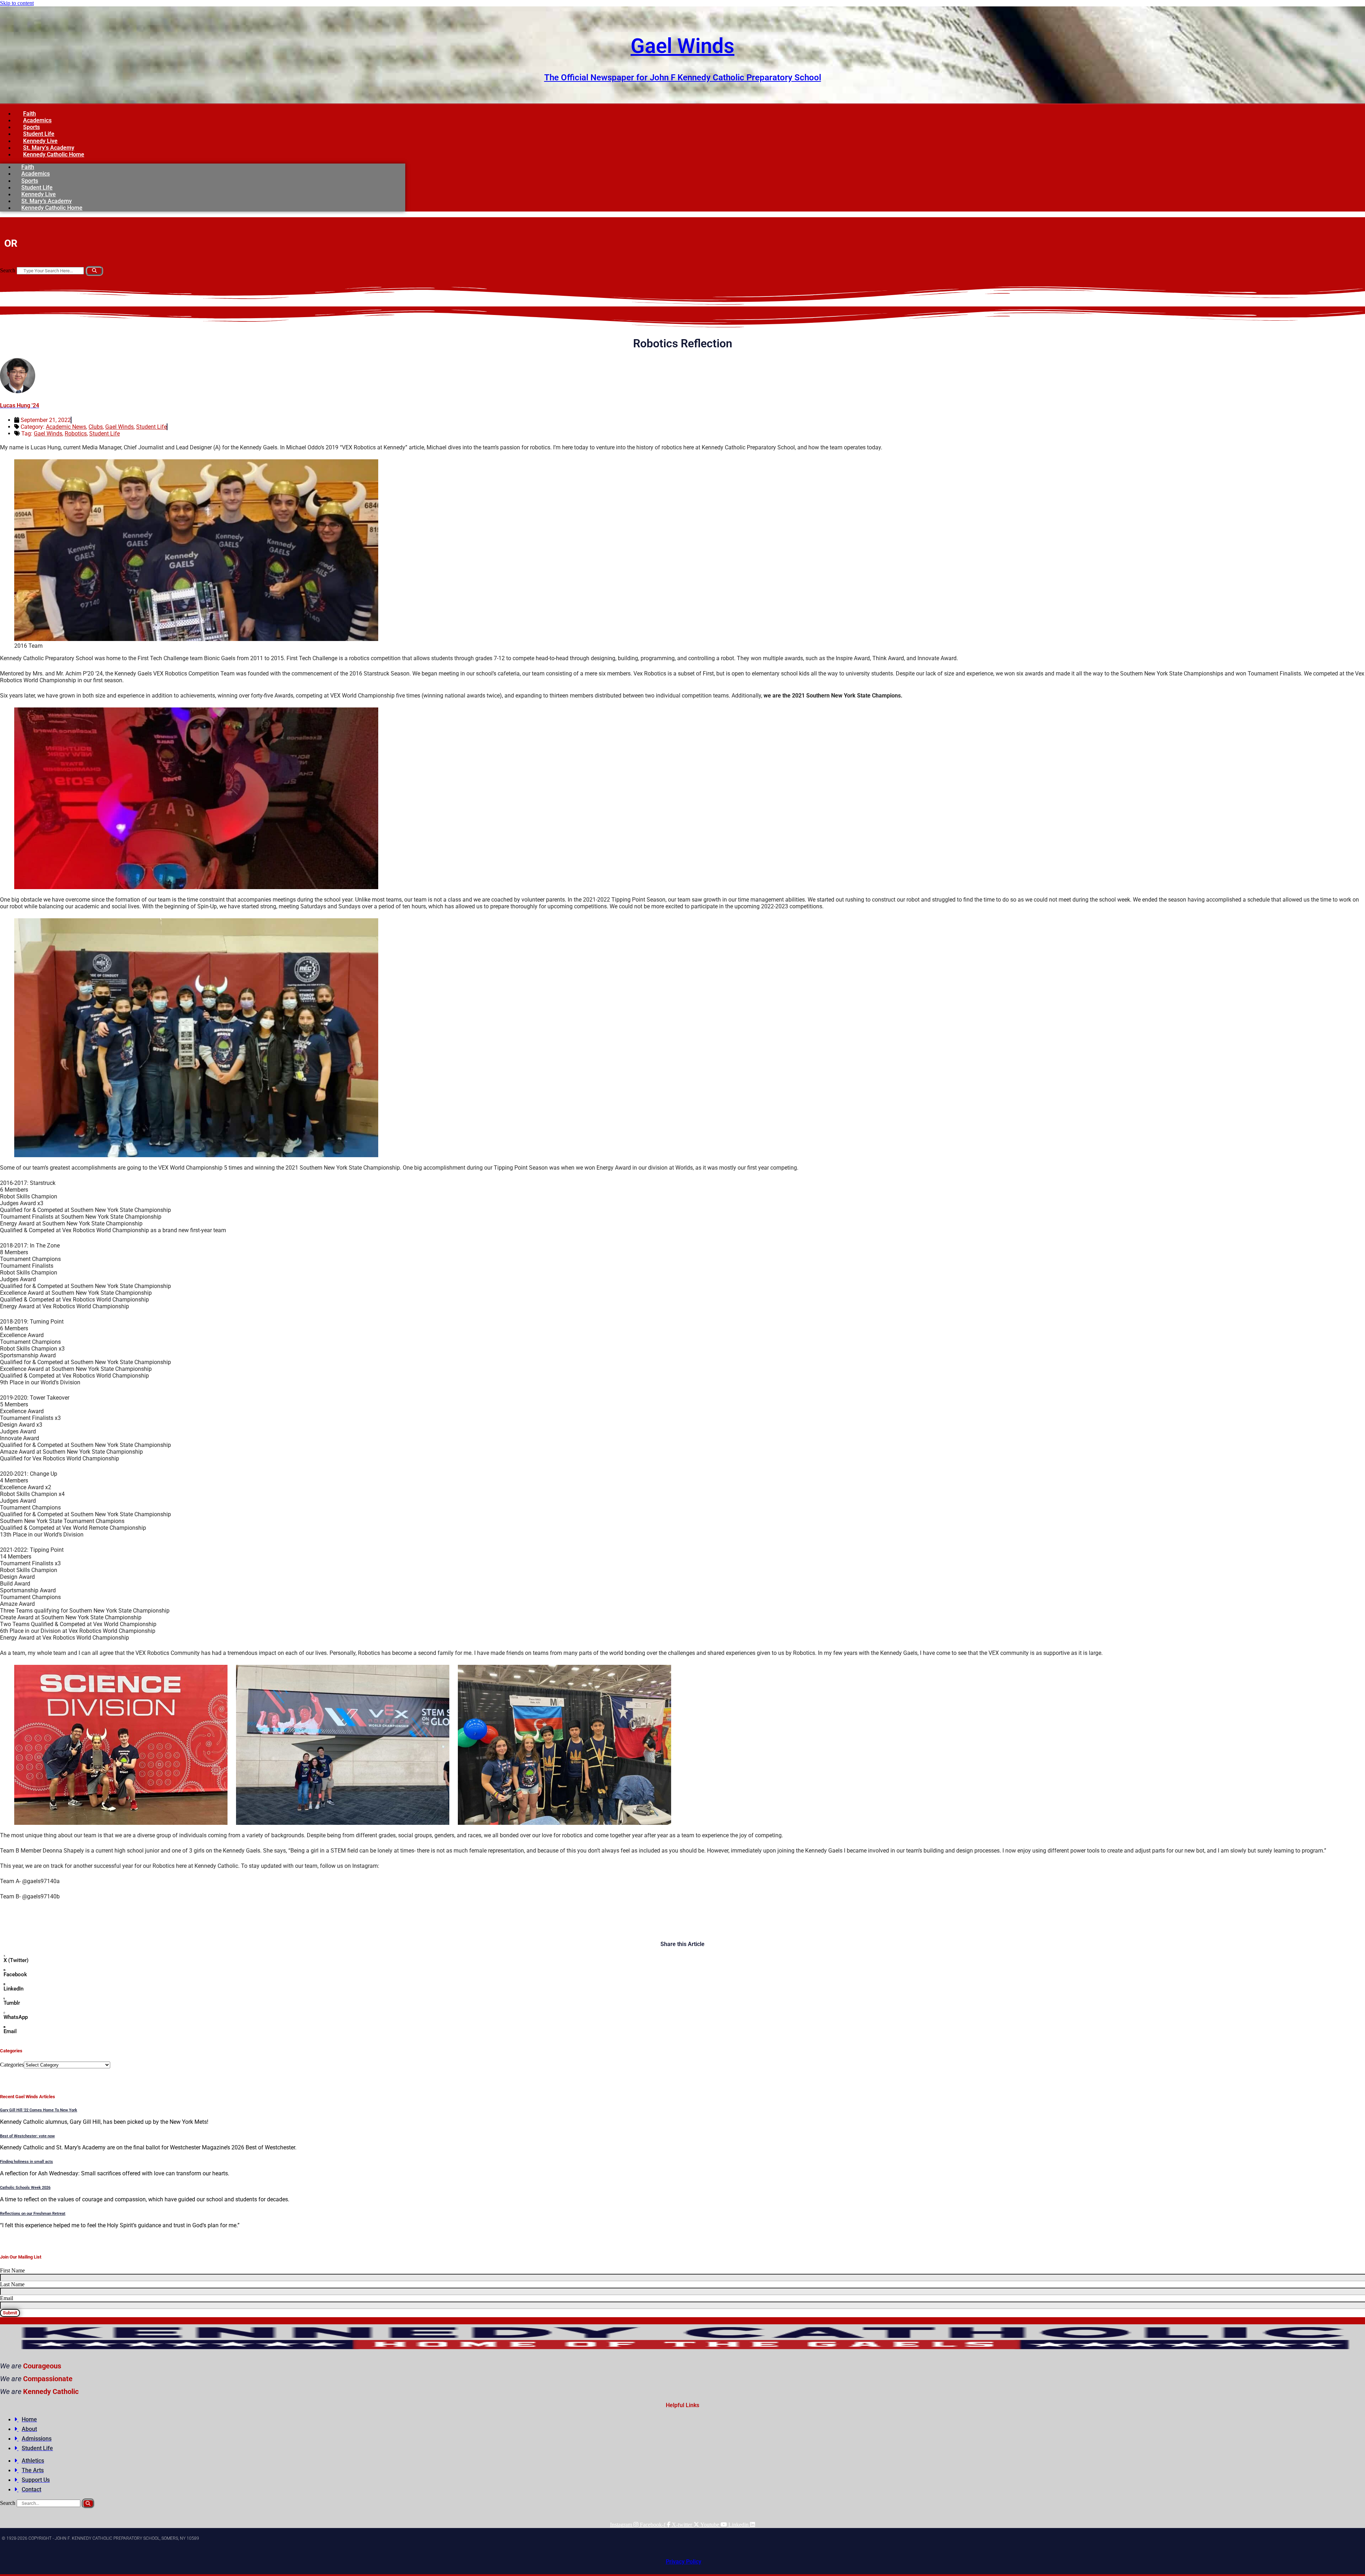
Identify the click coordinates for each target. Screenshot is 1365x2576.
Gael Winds (682, 46)
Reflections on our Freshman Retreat (33, 2214)
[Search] (94, 271)
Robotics (76, 434)
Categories (12, 2065)
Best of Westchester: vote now (27, 2136)
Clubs (96, 427)
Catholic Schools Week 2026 (25, 2188)
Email (7, 2298)
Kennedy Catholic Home (54, 154)
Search (8, 270)
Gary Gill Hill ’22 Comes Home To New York (39, 2110)
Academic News (66, 427)
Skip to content (17, 3)
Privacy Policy (684, 2562)
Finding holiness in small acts (26, 2162)
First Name (12, 2270)
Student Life (151, 427)
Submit (10, 2313)
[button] (682, 1962)
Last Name (12, 2284)
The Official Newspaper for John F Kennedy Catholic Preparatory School (683, 78)
